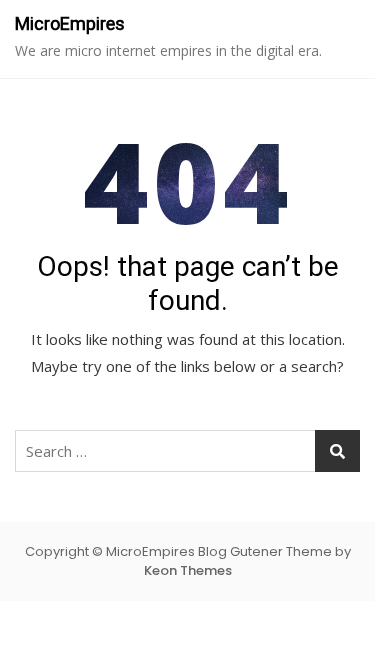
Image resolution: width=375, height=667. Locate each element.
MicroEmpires (70, 23)
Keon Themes (188, 570)
